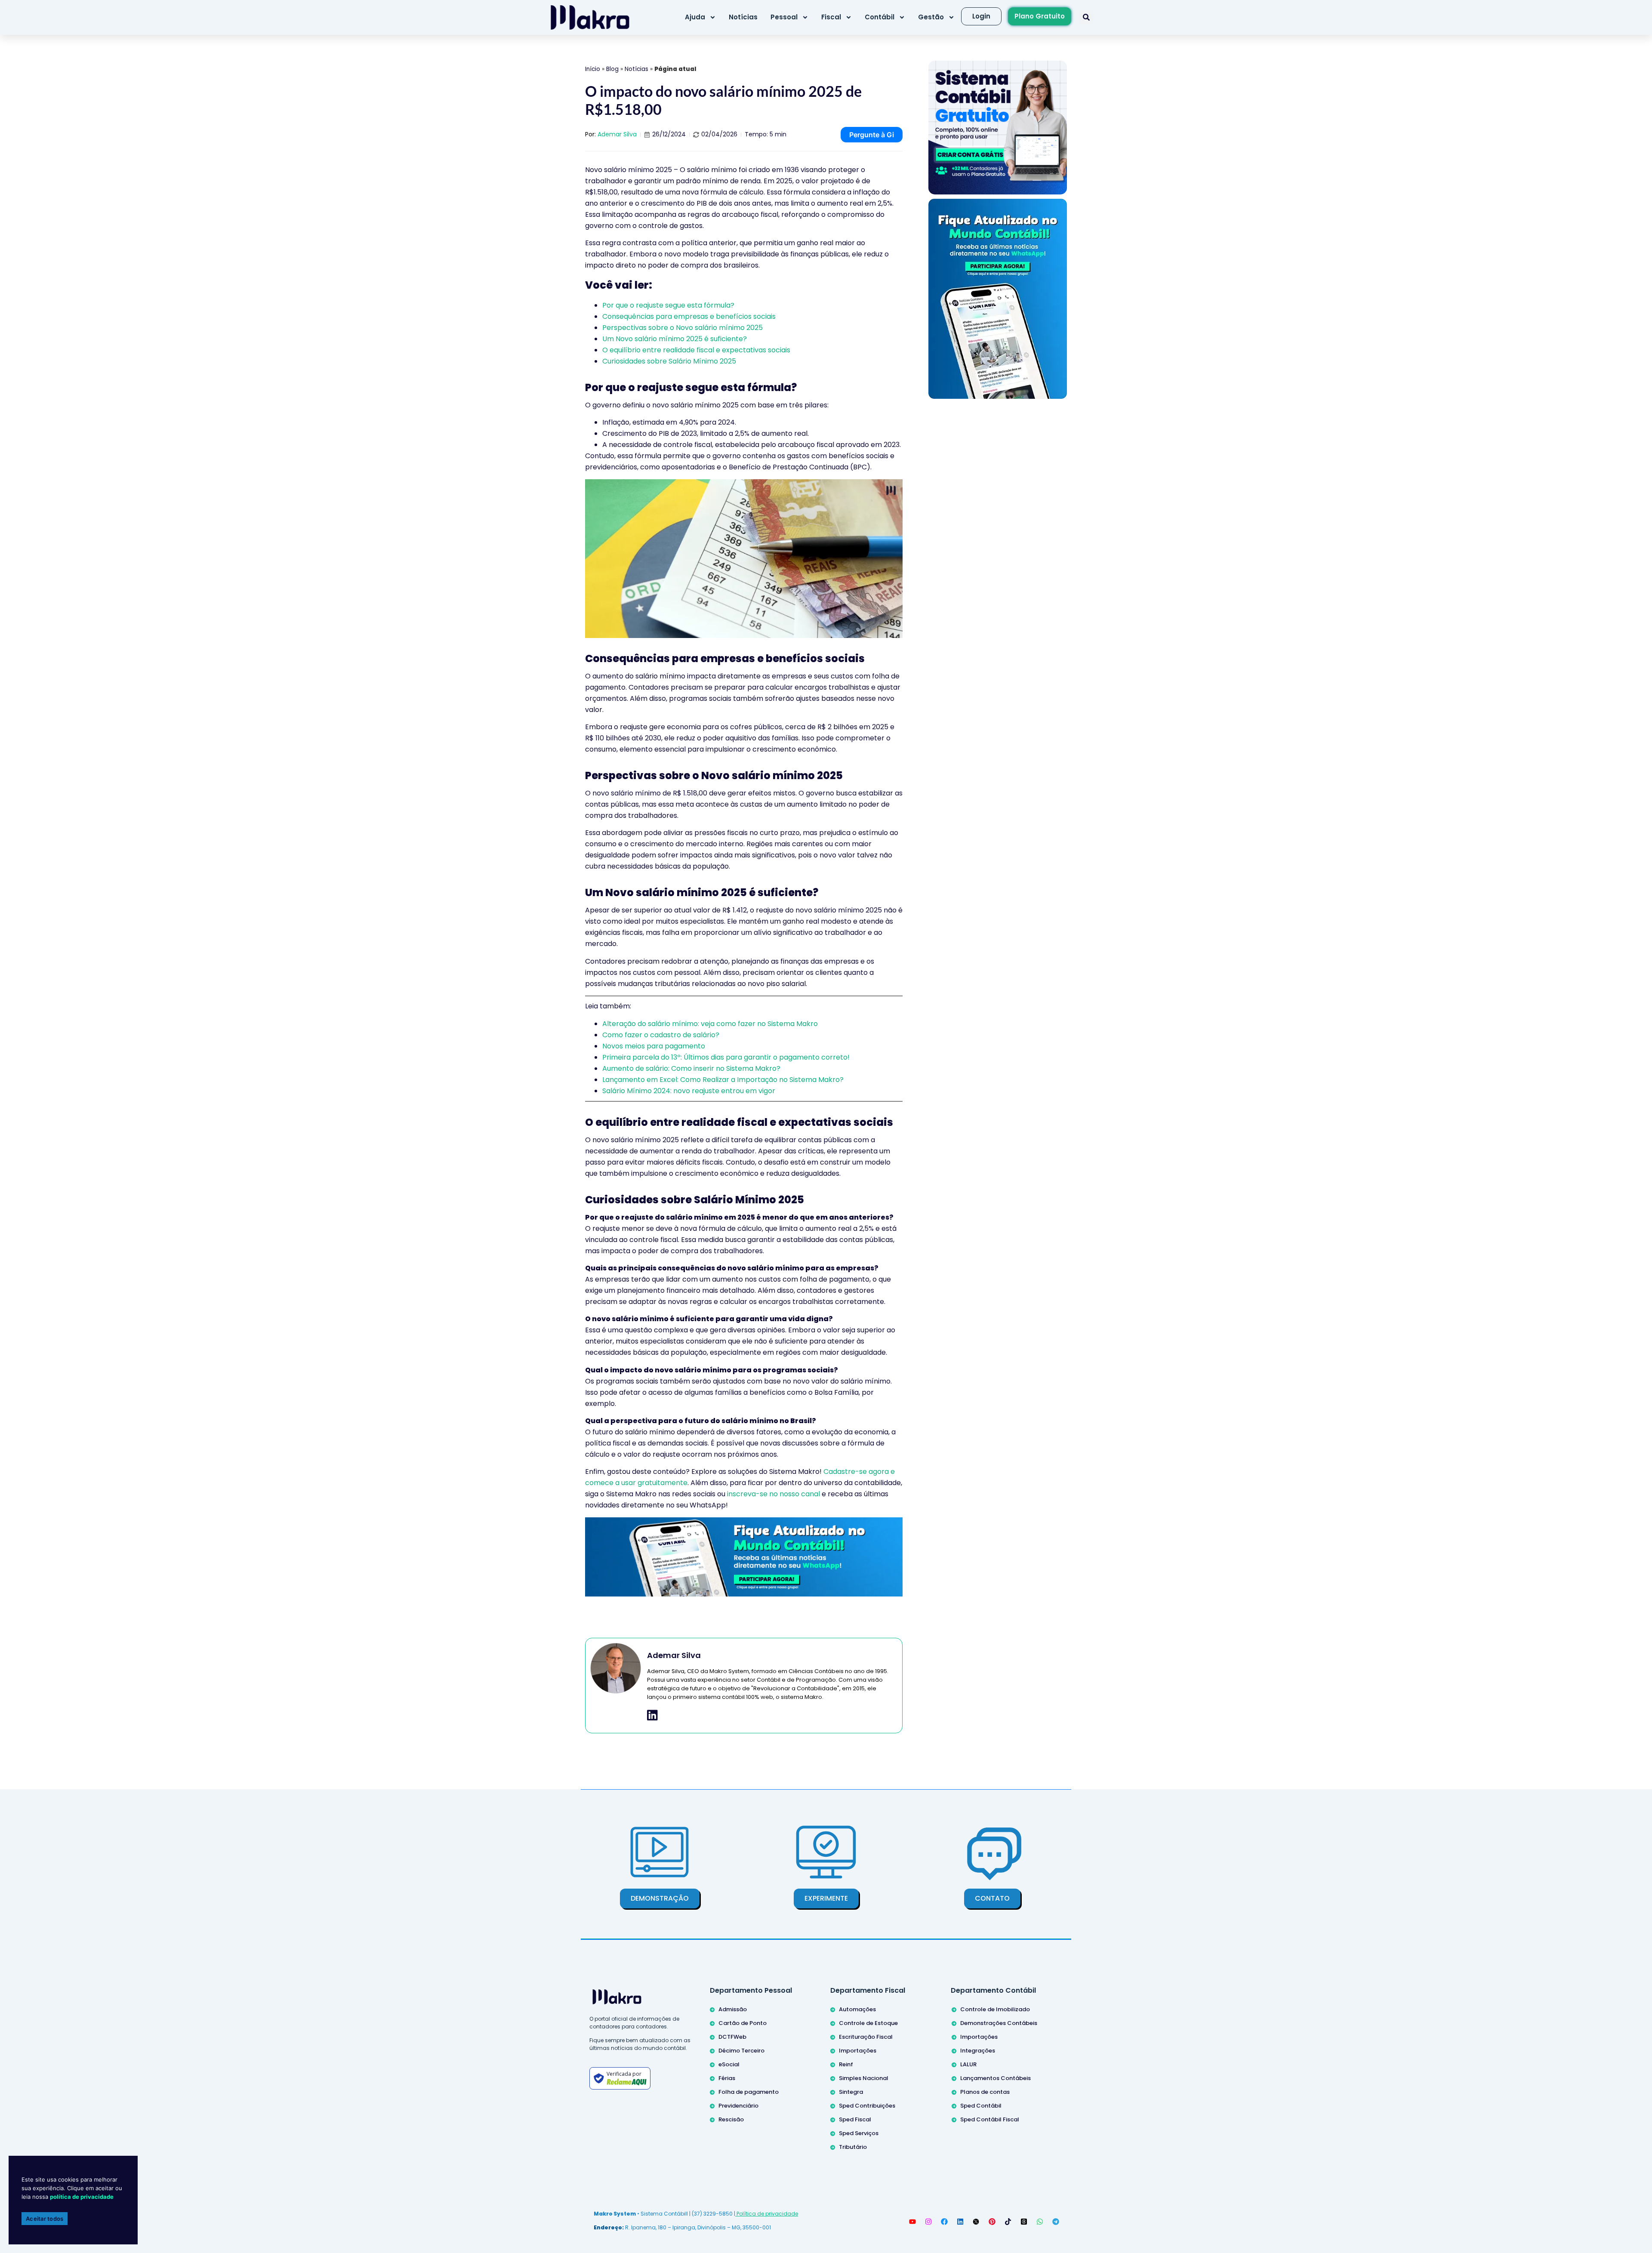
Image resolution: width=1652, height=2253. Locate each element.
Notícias (743, 17)
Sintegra (851, 2092)
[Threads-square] (1024, 2222)
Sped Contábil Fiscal (990, 2119)
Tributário (853, 2147)
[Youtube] (912, 2222)
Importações (858, 2051)
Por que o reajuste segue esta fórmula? (668, 305)
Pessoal (784, 17)
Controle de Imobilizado (995, 2009)
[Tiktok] (1008, 2222)
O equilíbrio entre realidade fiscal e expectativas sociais (696, 350)
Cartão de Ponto (743, 2023)
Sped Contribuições (867, 2106)
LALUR (968, 2064)
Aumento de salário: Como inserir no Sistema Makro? (691, 1068)
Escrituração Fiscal (866, 2037)
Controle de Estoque (868, 2023)
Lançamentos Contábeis (996, 2078)
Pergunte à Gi (872, 135)
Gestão (931, 17)
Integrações (978, 2051)
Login (981, 16)
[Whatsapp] (1040, 2222)
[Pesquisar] (1086, 17)
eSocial (729, 2064)
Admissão (733, 2009)
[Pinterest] (992, 2222)
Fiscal (831, 17)
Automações (857, 2009)
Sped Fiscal (855, 2119)
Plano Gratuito (1040, 16)
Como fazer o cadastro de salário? (661, 1035)
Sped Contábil (981, 2106)
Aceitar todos (45, 2219)
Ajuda (695, 17)
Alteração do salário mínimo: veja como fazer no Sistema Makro (710, 1024)
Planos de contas (985, 2092)
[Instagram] (928, 2222)
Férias (727, 2078)
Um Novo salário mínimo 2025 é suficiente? (675, 339)
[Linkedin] (960, 2222)
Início (593, 69)
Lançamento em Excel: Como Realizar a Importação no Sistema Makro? (723, 1080)
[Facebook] (944, 2222)
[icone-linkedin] (652, 1715)
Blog (612, 69)
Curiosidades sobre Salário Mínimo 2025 (669, 361)
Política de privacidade (767, 2214)
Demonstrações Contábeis (999, 2023)
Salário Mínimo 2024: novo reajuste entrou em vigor (689, 1091)
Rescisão (731, 2119)
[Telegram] (1056, 2222)
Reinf (846, 2064)
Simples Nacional (864, 2078)
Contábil (880, 17)
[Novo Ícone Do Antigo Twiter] (976, 2222)
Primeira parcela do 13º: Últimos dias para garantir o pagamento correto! (726, 1057)
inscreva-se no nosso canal (774, 1494)
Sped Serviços (859, 2133)
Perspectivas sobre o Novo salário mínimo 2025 (683, 328)
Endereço (608, 2227)
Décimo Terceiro (741, 2051)
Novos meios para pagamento (654, 1046)
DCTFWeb (732, 2037)
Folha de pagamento (749, 2092)
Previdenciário (738, 2106)
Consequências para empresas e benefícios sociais (689, 316)
